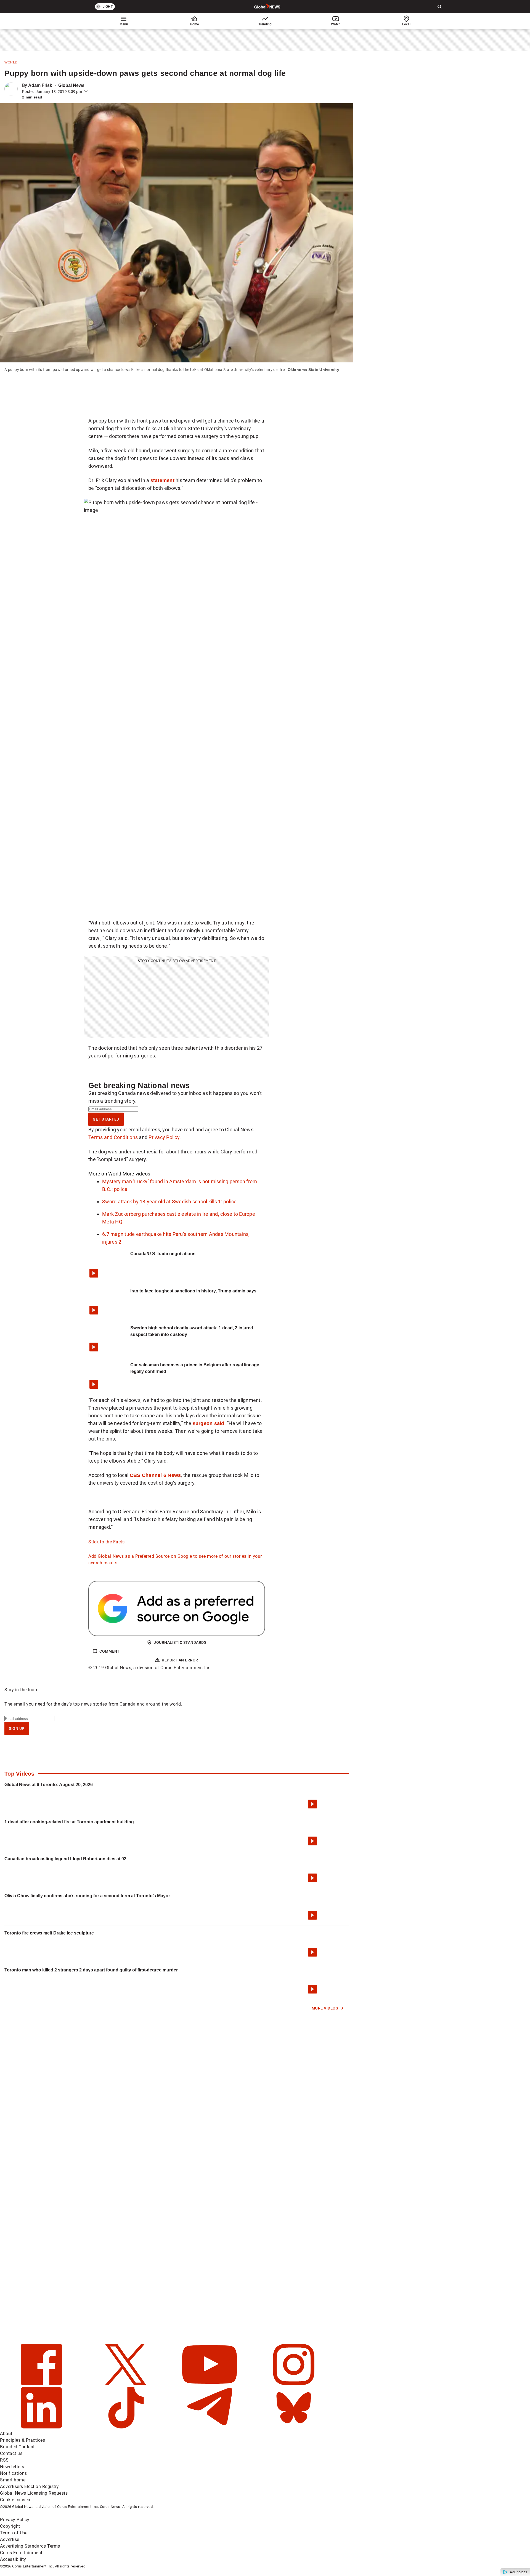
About (6, 2434)
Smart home (13, 2480)
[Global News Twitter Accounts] (126, 2384)
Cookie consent (16, 2500)
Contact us (11, 2453)
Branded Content (17, 2447)
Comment (110, 1651)
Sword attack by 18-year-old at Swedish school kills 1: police (169, 1202)
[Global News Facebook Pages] (42, 2384)
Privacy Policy (164, 1137)
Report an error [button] (180, 1660)
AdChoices (519, 2572)
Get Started (106, 1119)
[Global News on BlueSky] (294, 2427)
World (11, 62)
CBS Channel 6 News (155, 1475)
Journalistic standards (180, 1642)
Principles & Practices (22, 2440)
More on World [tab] (105, 1174)
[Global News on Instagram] (294, 2384)
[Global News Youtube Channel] (210, 2384)
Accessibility (13, 2559)
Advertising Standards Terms (30, 2546)
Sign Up (17, 1728)
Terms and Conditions (113, 1137)
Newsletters (12, 2467)
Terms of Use (14, 2533)
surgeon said (209, 1423)
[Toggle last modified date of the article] (86, 92)
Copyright (10, 2526)
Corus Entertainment (21, 2553)
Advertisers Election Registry (30, 2487)
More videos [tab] (137, 1174)
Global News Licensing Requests (34, 2493)
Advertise (10, 2539)
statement (162, 480)
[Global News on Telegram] (210, 2427)
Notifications (14, 2473)
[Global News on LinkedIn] (42, 2427)
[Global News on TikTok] (126, 2427)
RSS (4, 2460)
